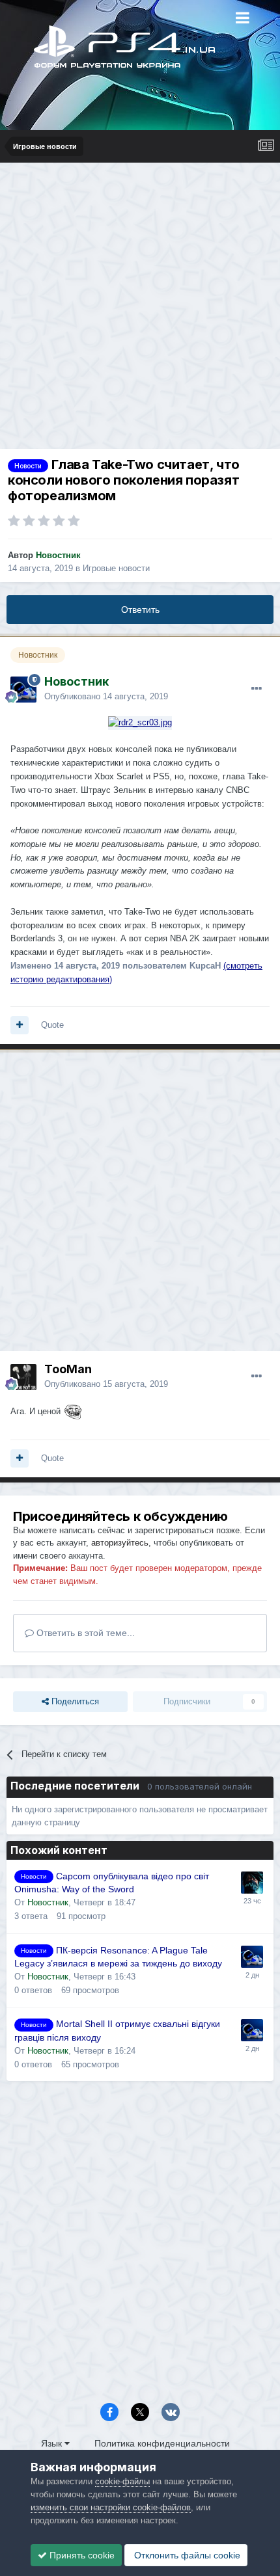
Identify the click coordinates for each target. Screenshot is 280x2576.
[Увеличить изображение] (140, 722)
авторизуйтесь (120, 1543)
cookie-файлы (122, 2481)
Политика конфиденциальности (162, 2443)
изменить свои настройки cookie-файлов (111, 2507)
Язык (53, 2443)
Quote (52, 1025)
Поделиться (74, 1701)
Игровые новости (116, 568)
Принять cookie (81, 2555)
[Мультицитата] (20, 1025)
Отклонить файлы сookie (186, 2555)
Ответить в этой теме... (84, 1633)
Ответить (140, 610)
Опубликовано (106, 696)
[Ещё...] (257, 689)
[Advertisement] (140, 309)
